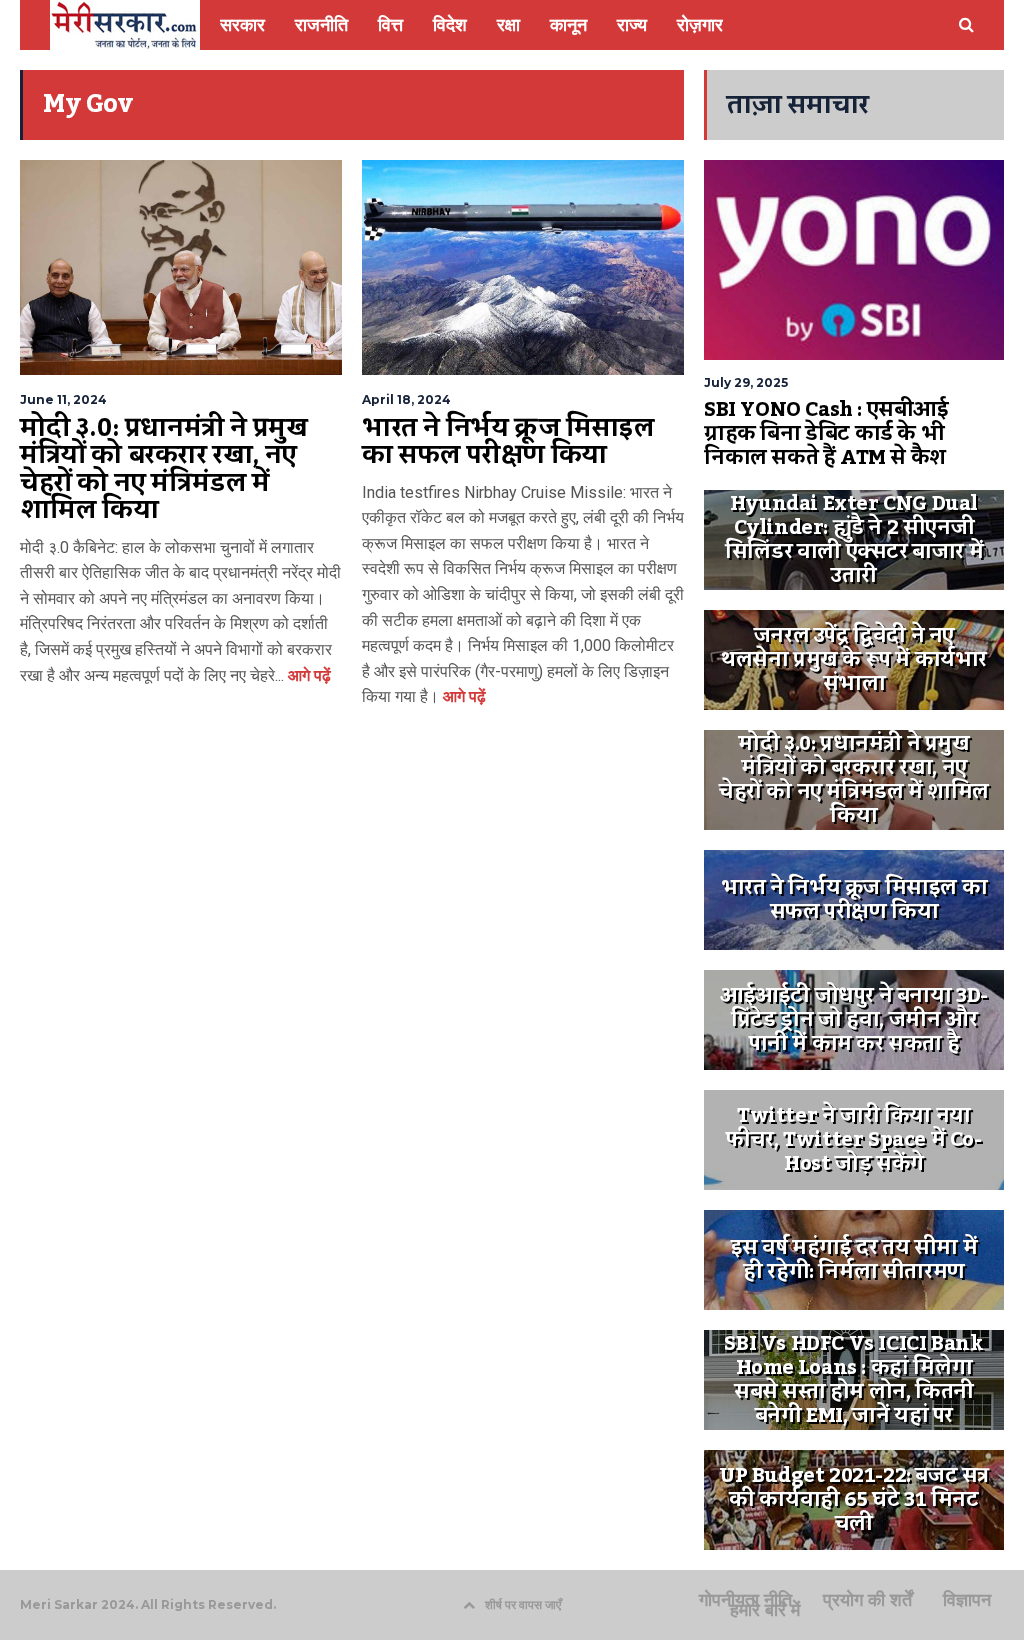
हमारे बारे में (765, 1610)
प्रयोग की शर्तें (867, 1600)
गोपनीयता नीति (745, 1600)
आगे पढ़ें (307, 675)
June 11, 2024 (63, 399)
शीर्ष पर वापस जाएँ (523, 1604)
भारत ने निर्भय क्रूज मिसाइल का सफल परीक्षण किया (508, 442)
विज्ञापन (967, 1600)
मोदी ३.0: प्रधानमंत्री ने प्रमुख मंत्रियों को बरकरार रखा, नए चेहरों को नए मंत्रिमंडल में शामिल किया (163, 469)
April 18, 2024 (406, 399)
